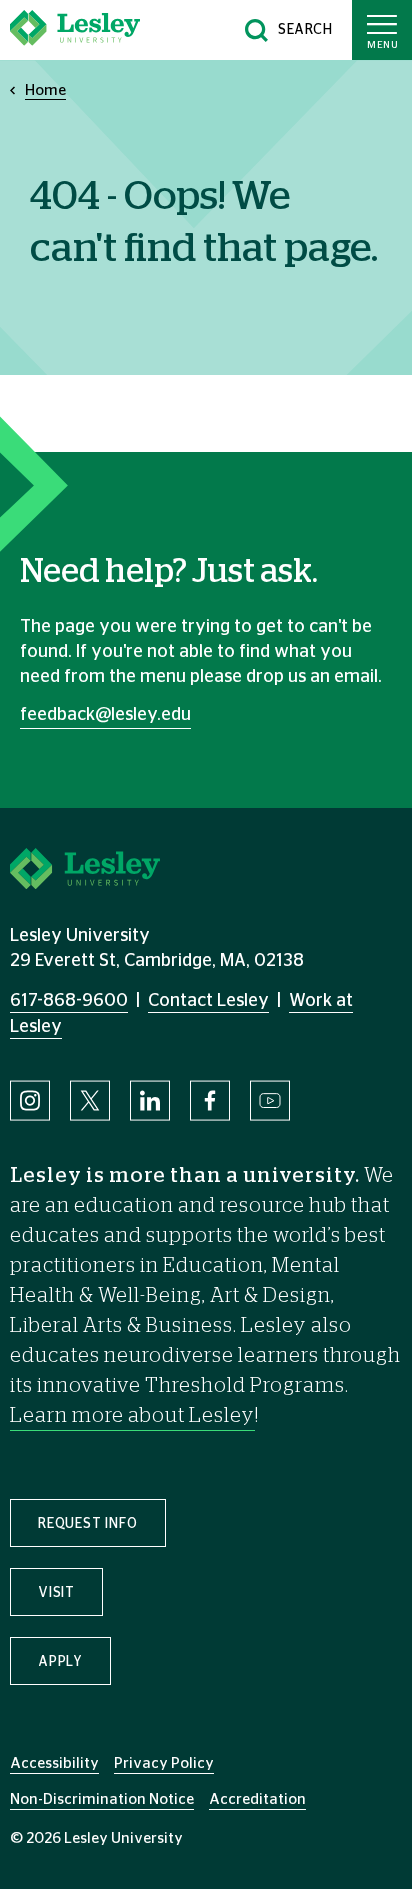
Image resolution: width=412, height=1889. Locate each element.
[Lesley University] (75, 30)
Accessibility (54, 1763)
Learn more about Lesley (132, 1416)
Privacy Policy (164, 1763)
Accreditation (257, 1799)
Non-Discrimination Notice (102, 1799)
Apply (60, 1662)
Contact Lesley (208, 1001)
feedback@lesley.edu (105, 715)
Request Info (88, 1524)
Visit (56, 1593)
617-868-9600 (69, 1001)
